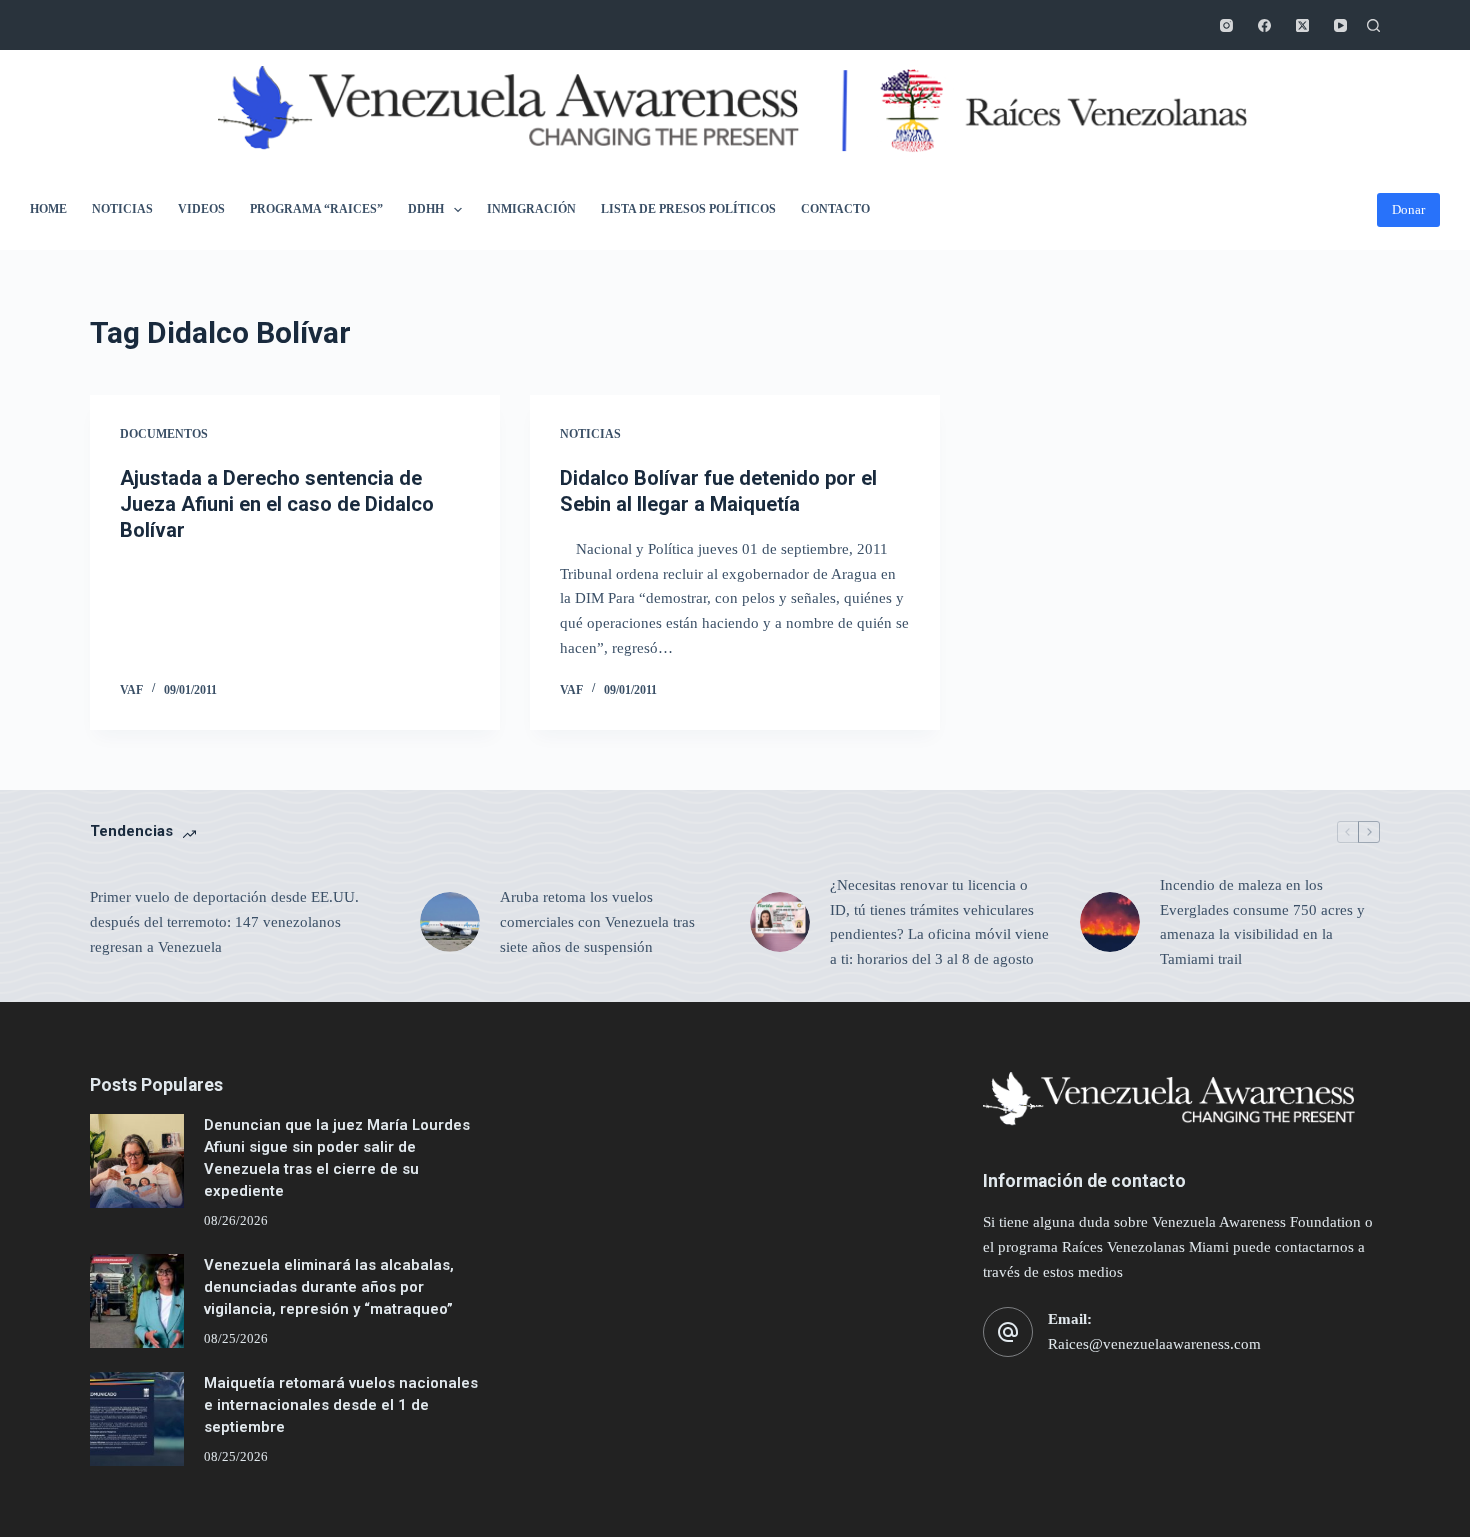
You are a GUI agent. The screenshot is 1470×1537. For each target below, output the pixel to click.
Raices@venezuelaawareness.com (1154, 1344)
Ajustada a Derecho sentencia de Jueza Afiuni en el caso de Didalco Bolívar (277, 504)
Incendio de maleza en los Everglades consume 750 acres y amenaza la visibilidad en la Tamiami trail (1262, 922)
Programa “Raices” (316, 209)
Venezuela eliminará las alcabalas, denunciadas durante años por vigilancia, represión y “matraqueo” (329, 1287)
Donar (1408, 209)
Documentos (164, 434)
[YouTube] (1340, 25)
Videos (201, 209)
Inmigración (531, 209)
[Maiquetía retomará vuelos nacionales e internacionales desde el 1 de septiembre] (137, 1419)
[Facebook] (1264, 25)
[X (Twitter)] (1302, 25)
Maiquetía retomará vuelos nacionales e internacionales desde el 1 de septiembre (341, 1405)
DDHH (426, 209)
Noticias (122, 209)
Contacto (835, 209)
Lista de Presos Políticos (688, 209)
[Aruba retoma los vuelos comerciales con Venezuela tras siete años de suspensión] (450, 922)
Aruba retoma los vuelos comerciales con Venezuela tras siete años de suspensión (597, 922)
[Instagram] (1226, 25)
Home (48, 209)
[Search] (1373, 25)
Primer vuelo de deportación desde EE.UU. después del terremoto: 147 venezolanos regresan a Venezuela (224, 922)
